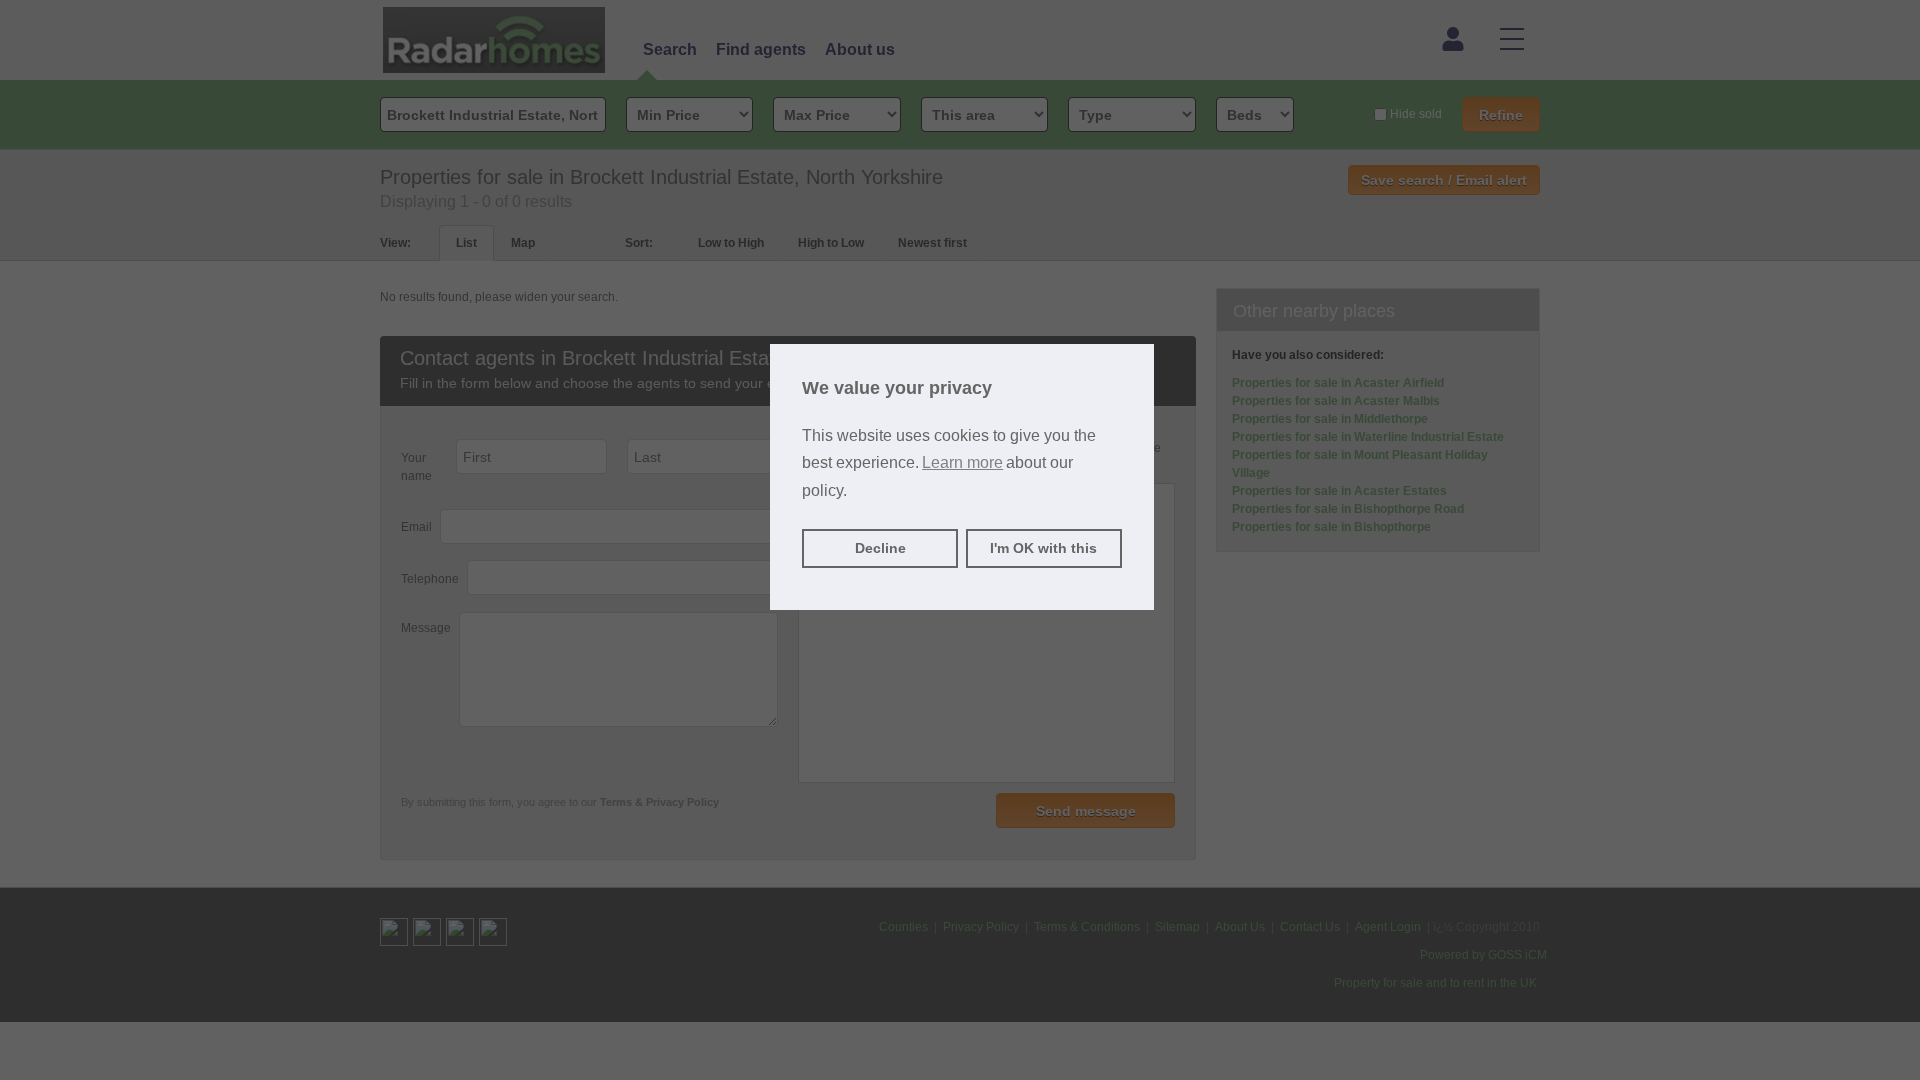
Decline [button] (880, 548)
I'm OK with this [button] (1043, 548)
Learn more (962, 462)
